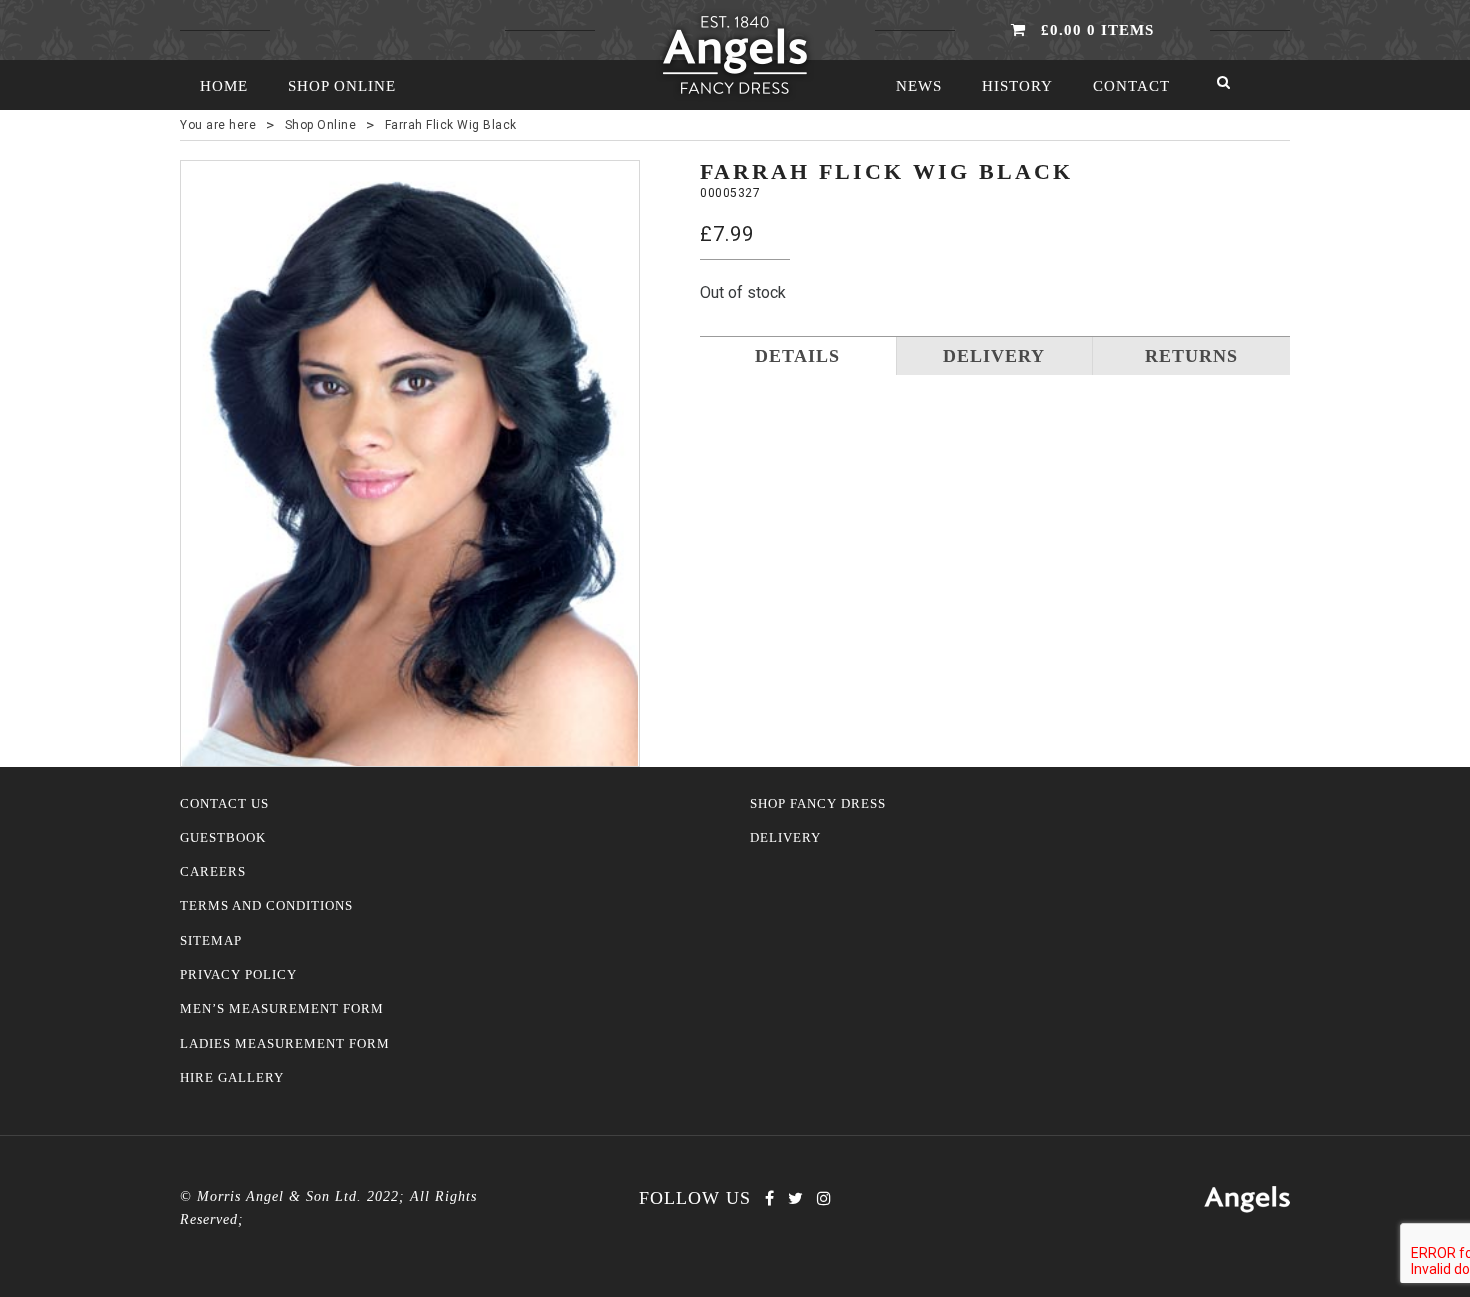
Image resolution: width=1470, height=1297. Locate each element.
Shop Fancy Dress (818, 804)
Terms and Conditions (266, 906)
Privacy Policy (238, 975)
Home (224, 86)
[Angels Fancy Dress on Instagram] (824, 1198)
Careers (213, 872)
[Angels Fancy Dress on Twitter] (795, 1198)
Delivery (785, 838)
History (1017, 86)
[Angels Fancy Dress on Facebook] (769, 1198)
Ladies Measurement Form (285, 1044)
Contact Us (224, 804)
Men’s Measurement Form (282, 1009)
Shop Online (342, 86)
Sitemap (211, 941)
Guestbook (223, 838)
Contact (1131, 86)
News (919, 86)
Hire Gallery (232, 1078)
